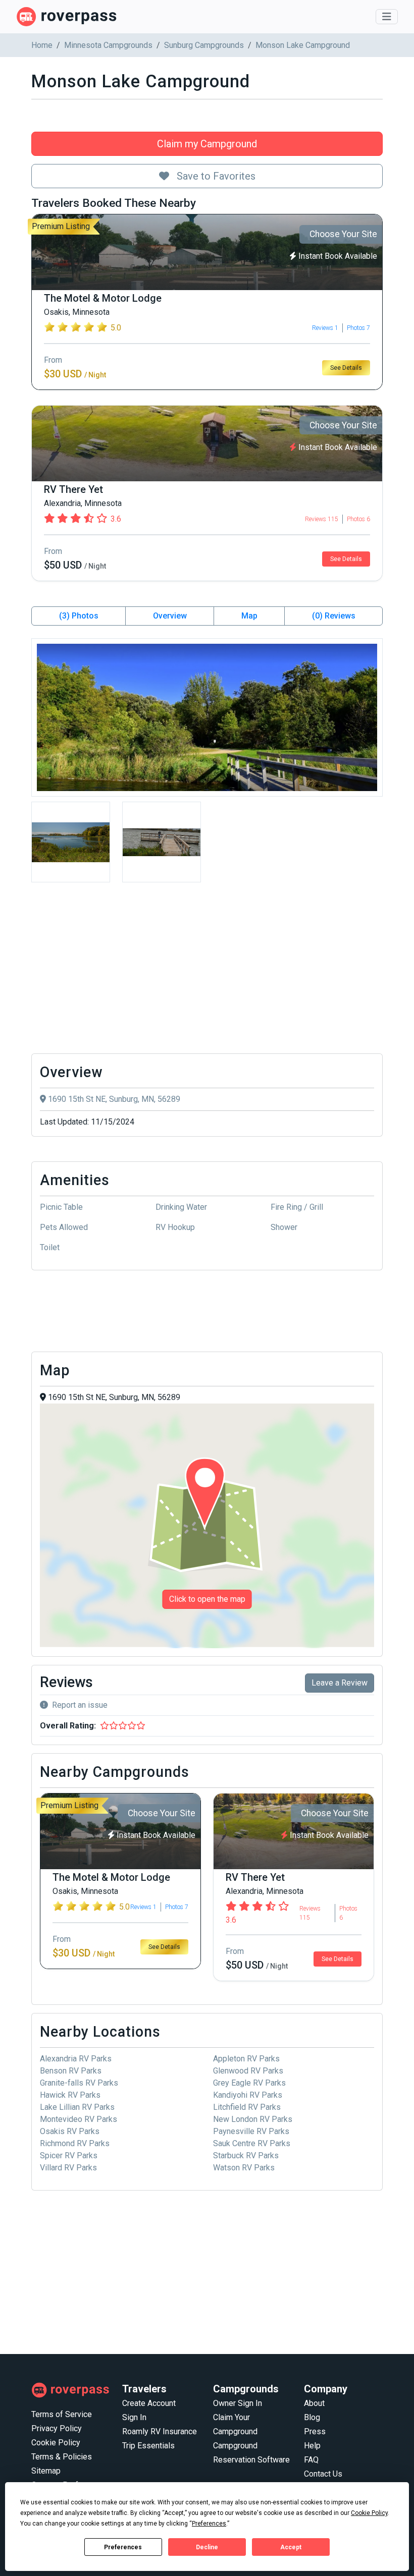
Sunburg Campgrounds (204, 45)
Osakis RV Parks (70, 2131)
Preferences (123, 2547)
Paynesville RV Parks (251, 2131)
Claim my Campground (207, 144)
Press (315, 2431)
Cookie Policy (56, 2443)
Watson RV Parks (244, 2168)
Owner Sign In (238, 2403)
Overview (170, 616)
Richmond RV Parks (75, 2143)
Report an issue (80, 1705)
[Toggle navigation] (387, 17)
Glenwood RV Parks (248, 2071)
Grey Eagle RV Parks (249, 2083)
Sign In (134, 2417)
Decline (207, 2547)
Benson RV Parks (71, 2071)
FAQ (311, 2460)
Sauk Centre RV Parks (252, 2143)
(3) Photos (79, 616)
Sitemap (46, 2471)
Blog (312, 2417)
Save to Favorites (215, 176)
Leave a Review (340, 1683)
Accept (291, 2547)
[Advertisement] (207, 971)
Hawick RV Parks (70, 2095)
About (314, 2403)
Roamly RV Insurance (160, 2431)
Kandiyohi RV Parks (248, 2095)
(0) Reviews (334, 616)
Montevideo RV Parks (79, 2119)
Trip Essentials (148, 2446)
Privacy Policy (57, 2428)
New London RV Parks (253, 2119)
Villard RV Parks (68, 2168)
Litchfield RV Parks (247, 2107)
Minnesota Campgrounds (108, 45)
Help (312, 2446)
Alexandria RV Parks (76, 2059)
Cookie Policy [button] (369, 2513)
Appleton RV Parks (246, 2059)
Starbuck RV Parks (246, 2155)
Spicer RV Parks (69, 2155)
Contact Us (323, 2474)
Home (42, 45)
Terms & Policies (62, 2457)
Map (249, 616)
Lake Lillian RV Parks (77, 2107)
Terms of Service (62, 2414)
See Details (346, 368)
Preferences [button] (209, 2524)
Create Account (149, 2403)
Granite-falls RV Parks (79, 2083)
